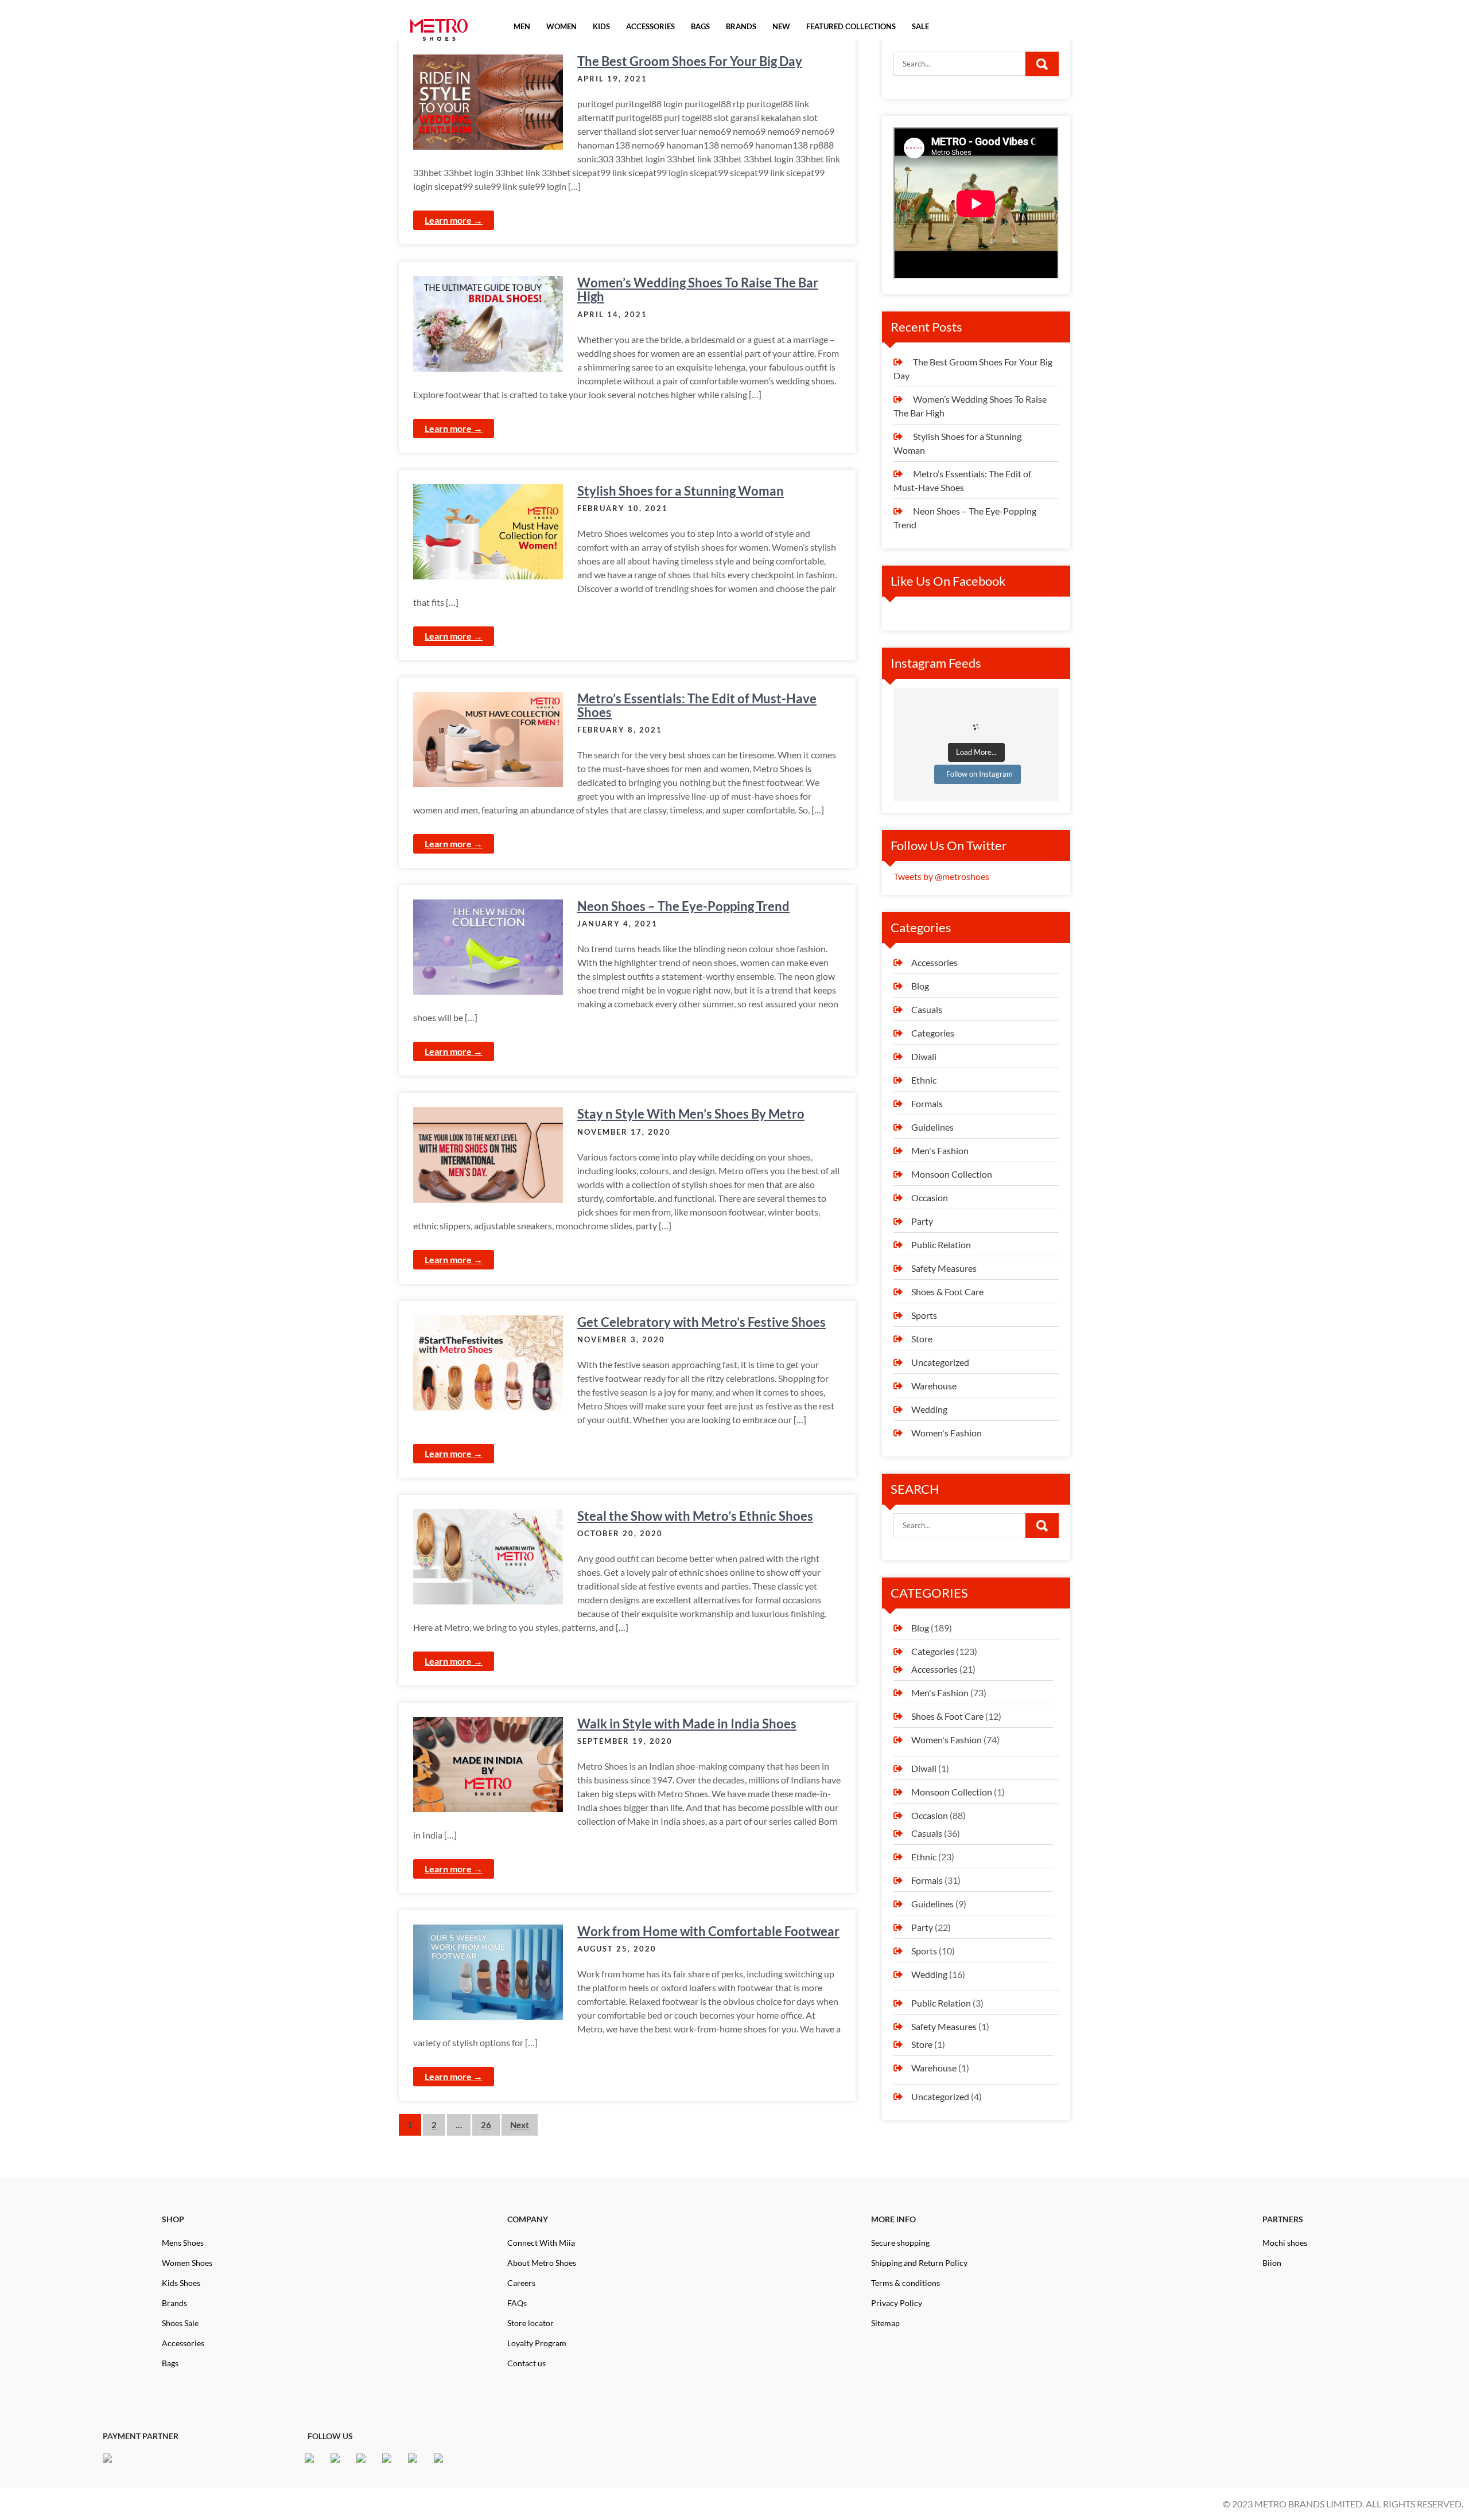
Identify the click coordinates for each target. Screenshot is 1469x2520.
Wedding (929, 1409)
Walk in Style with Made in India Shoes (687, 1724)
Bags (170, 2363)
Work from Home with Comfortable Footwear (708, 1931)
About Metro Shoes (542, 2263)
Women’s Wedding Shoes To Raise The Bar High (698, 289)
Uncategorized (940, 1362)
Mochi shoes (1285, 2243)
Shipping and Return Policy (919, 2263)
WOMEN (561, 27)
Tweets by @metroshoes (941, 876)
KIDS (601, 27)
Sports (924, 1315)
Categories (933, 1033)
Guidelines (932, 1127)
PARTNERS (1283, 2219)
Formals (927, 1103)
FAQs (517, 2303)
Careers (521, 2283)
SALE (920, 27)
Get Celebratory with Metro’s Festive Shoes (702, 1322)
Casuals (927, 1009)
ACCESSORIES (650, 27)
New (781, 27)
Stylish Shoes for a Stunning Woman (681, 491)
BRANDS (741, 27)
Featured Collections (851, 27)
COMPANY (528, 2219)
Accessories (934, 962)
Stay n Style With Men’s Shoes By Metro (691, 1114)
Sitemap (885, 2323)
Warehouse (934, 1386)
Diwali (924, 1056)
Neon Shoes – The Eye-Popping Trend (683, 906)
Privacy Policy (897, 2303)
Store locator (531, 2323)
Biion (1272, 2263)
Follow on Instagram (980, 774)
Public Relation (941, 1245)
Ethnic (924, 1080)
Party (922, 1221)
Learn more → (454, 220)
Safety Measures (944, 1268)
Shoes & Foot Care (947, 1292)
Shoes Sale (180, 2323)
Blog (920, 986)
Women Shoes (187, 2263)
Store (922, 1339)
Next (520, 2125)
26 (486, 2125)
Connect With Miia (541, 2243)
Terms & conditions (906, 2283)
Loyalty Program (537, 2343)
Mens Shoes (183, 2243)
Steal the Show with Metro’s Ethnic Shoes (695, 1516)
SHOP (173, 2219)
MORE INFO (893, 2219)
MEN (522, 27)
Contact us (526, 2363)
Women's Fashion (947, 1433)
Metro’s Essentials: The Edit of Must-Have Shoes (697, 705)
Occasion (930, 1197)
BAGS (700, 27)
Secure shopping (900, 2243)
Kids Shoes (181, 2283)
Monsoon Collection (952, 1174)
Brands (174, 2303)
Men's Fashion (940, 1150)
